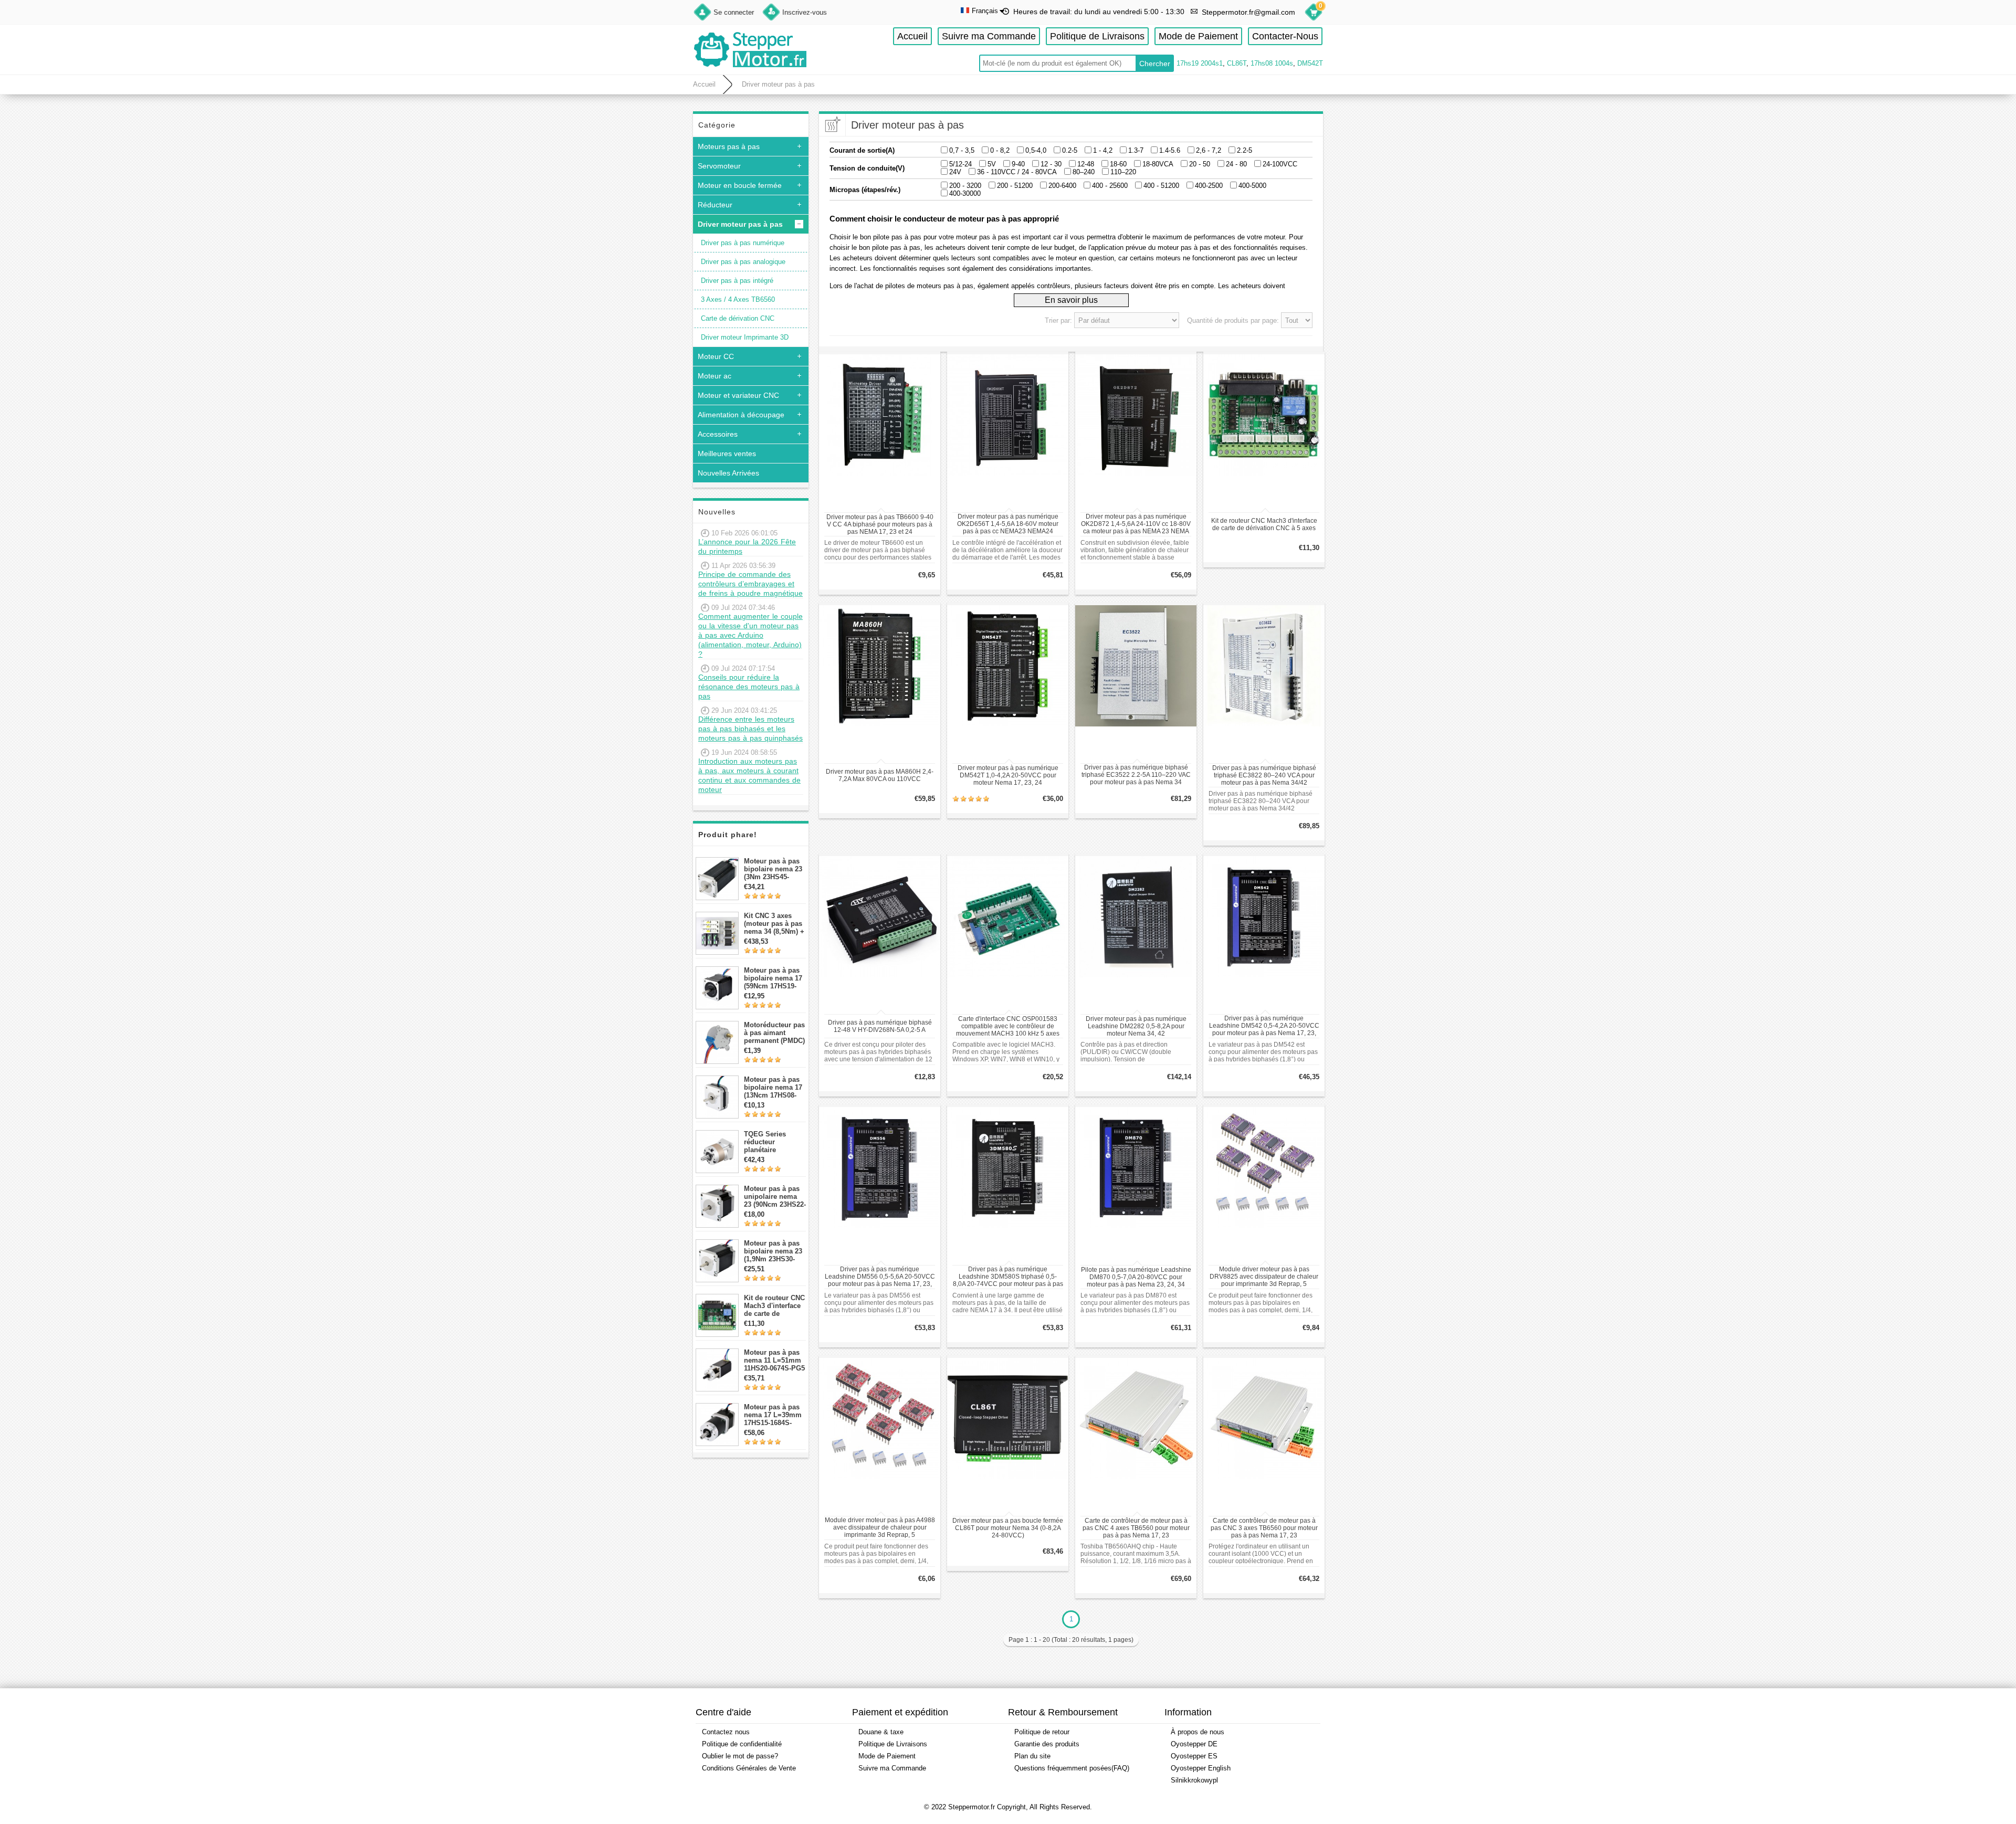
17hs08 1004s (1272, 63)
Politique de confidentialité (742, 1744)
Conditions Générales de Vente (749, 1768)
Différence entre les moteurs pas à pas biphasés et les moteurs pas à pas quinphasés (750, 729)
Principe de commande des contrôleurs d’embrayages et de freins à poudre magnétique (750, 584)
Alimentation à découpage (741, 415)
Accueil (912, 36)
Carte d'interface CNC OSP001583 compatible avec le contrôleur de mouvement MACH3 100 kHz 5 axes (1008, 1026)
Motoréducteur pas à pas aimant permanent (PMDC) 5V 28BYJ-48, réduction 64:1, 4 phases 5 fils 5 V (774, 1033)
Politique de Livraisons (1097, 36)
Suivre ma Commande (989, 36)
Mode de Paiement (1198, 36)
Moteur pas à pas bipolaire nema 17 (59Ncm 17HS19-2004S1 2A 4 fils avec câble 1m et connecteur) (773, 978)
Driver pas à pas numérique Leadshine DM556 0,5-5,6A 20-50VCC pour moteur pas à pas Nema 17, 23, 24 (880, 1277)
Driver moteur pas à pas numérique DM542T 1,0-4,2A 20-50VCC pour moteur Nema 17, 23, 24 (1008, 775)
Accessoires (718, 434)
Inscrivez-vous (805, 12)
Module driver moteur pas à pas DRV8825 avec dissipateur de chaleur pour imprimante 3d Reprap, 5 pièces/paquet (1264, 1277)
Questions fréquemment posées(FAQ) (1072, 1768)
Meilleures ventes (727, 454)
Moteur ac (715, 376)
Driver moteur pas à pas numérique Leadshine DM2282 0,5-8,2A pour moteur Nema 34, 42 (1136, 1026)
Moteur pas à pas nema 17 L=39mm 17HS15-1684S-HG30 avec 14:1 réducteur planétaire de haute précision (775, 1415)
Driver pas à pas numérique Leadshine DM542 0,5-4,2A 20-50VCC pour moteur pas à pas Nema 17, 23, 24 (1264, 1026)
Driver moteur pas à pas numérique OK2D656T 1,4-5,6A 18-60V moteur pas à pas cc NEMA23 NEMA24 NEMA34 (1008, 524)
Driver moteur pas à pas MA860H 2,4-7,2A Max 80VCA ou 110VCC (880, 775)
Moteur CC (716, 356)
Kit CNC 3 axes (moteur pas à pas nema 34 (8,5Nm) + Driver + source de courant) (774, 924)
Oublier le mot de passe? (740, 1756)
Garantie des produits (1047, 1744)
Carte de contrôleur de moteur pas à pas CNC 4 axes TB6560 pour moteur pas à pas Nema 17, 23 (1136, 1528)
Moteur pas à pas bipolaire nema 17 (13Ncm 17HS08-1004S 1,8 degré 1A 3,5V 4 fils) (775, 1087)
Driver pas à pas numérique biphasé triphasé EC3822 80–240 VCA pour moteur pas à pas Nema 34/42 (1264, 775)
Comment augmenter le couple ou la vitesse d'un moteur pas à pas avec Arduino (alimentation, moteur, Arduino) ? (750, 635)
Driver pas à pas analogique (743, 262)
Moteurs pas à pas (729, 146)
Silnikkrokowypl (1194, 1780)
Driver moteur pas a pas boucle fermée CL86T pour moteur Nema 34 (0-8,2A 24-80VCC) (1008, 1528)
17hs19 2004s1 (1200, 63)
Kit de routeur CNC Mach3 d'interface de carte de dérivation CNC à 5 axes (774, 1306)
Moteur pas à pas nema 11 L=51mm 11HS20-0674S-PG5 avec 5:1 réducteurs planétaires (774, 1360)
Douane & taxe (881, 1732)
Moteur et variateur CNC (738, 395)
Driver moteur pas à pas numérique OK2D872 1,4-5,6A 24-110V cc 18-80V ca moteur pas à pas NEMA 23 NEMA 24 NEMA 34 (1136, 524)
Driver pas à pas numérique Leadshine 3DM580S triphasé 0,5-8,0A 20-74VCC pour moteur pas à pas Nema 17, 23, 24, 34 (1008, 1277)
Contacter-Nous (1285, 36)
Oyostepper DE (1194, 1744)
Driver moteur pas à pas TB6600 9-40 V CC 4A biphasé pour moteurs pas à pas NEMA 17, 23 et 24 (880, 524)
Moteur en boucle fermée (740, 185)
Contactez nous (726, 1732)
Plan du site (1032, 1756)
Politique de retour (1042, 1732)
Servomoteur (719, 166)
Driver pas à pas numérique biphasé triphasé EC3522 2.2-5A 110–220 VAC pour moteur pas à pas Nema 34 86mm (1136, 775)
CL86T (1237, 63)
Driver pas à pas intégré (737, 281)
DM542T (1310, 63)
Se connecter (734, 12)
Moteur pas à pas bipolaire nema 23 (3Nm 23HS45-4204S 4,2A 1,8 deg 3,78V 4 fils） (775, 869)
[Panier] (1314, 14)
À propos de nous (1198, 1732)
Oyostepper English (1201, 1768)
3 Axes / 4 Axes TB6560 (738, 299)
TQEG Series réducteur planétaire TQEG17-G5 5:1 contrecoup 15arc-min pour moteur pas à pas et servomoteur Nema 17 (775, 1142)
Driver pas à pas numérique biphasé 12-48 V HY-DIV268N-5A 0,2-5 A (880, 1026)
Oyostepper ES (1194, 1756)
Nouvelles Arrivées (728, 473)
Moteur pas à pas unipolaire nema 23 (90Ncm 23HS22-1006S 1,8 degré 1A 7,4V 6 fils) (775, 1196)
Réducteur (715, 205)
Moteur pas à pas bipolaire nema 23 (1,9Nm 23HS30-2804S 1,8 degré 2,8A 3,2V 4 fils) (773, 1251)
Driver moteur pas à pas (778, 84)
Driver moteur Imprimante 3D (745, 337)
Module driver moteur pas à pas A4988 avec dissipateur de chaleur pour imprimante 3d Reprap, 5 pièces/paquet (880, 1528)
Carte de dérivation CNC (738, 318)
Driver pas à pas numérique (743, 243)
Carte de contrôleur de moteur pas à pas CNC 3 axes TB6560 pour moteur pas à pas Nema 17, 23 (1264, 1528)
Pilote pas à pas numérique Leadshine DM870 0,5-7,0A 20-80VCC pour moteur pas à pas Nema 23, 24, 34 (1136, 1277)
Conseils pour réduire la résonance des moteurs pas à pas (749, 687)
